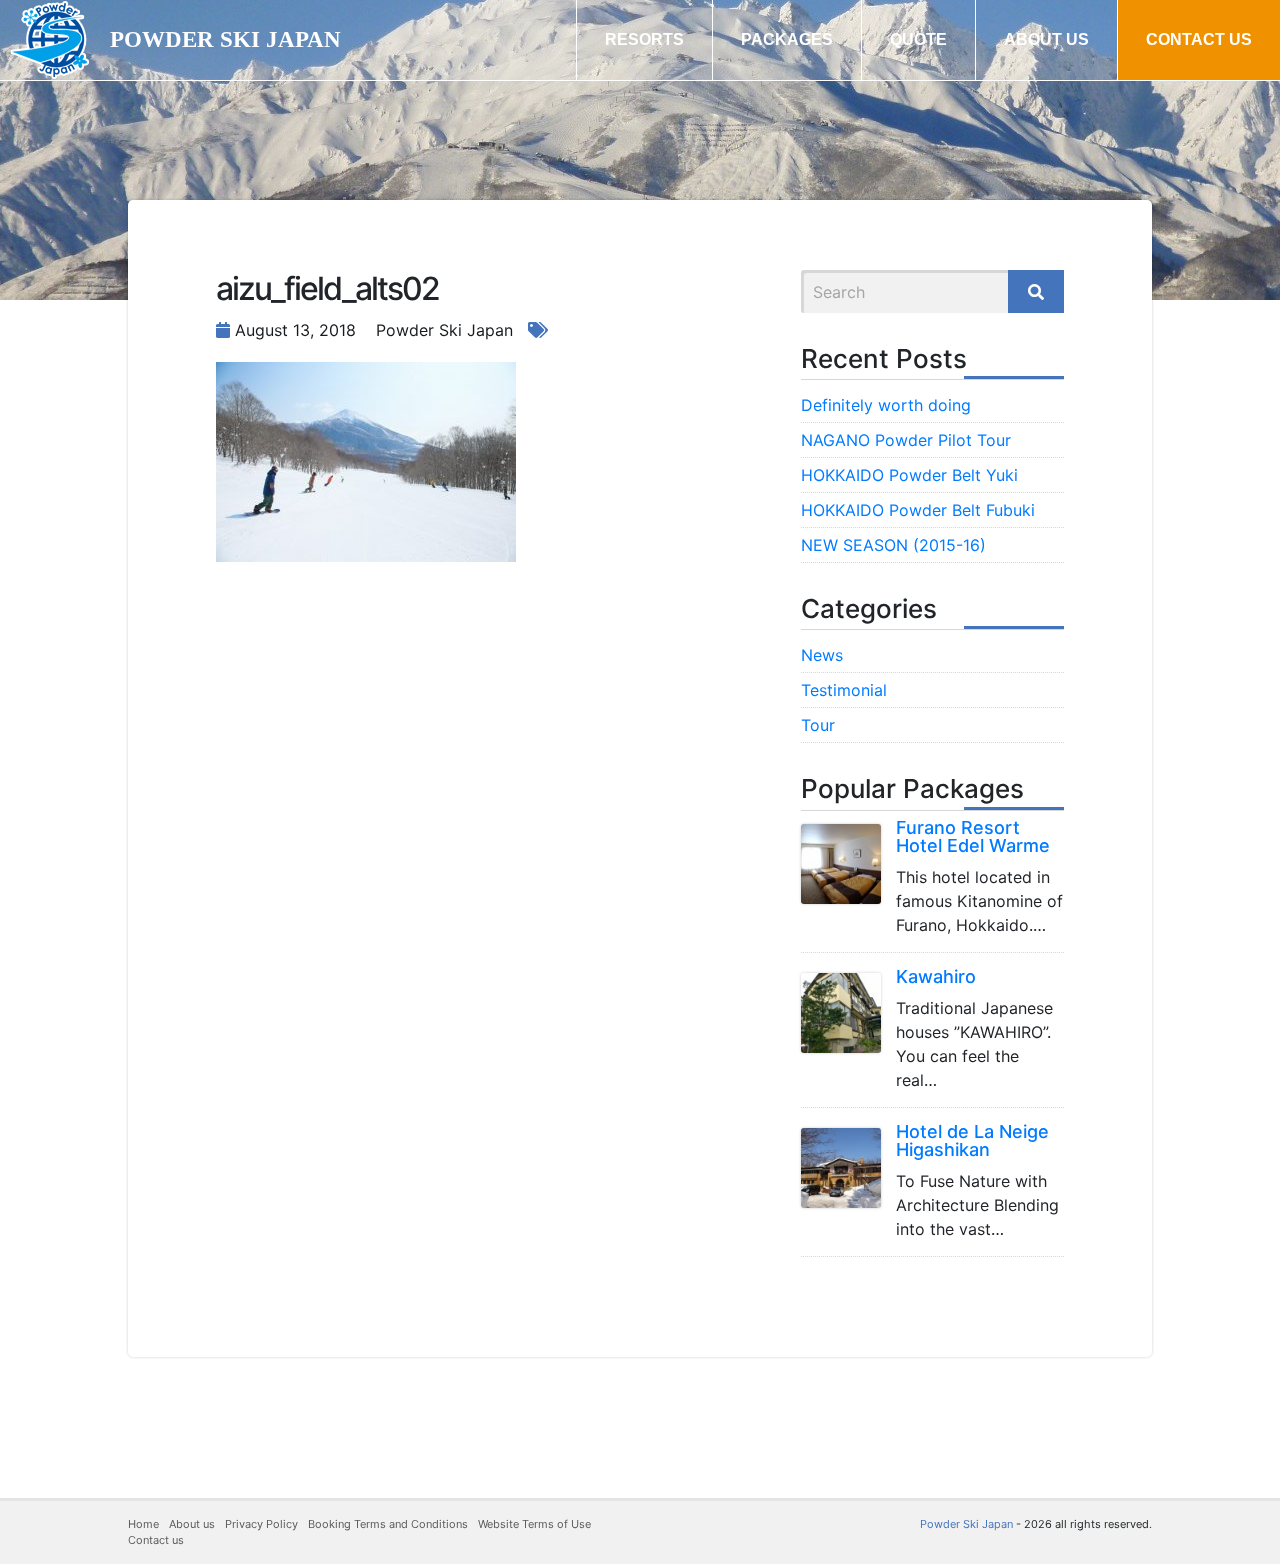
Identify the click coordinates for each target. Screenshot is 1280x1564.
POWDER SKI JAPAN (225, 39)
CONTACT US (1199, 39)
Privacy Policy (261, 1524)
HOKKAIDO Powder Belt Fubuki (918, 510)
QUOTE (918, 39)
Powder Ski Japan (966, 1524)
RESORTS (644, 39)
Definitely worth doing (886, 405)
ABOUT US (1046, 39)
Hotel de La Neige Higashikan (972, 1140)
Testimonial (844, 690)
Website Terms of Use (534, 1524)
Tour (818, 725)
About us (192, 1524)
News (822, 655)
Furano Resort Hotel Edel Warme (973, 836)
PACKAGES (787, 39)
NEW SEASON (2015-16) (893, 545)
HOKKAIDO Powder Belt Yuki (909, 475)
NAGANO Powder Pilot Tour (906, 440)
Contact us (156, 1540)
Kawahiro (936, 976)
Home (143, 1524)
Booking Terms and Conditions (388, 1524)
